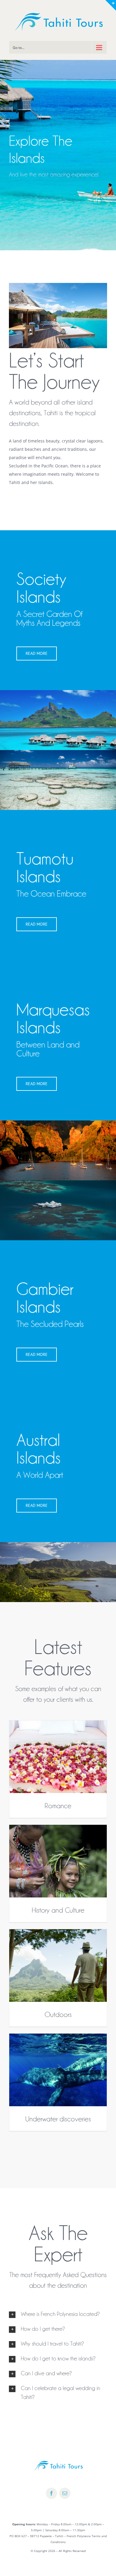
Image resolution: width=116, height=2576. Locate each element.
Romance (58, 1805)
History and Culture (58, 1909)
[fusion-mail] (65, 2493)
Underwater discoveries (58, 2118)
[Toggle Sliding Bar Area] (111, 5)
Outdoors (58, 2014)
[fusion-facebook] (51, 2493)
